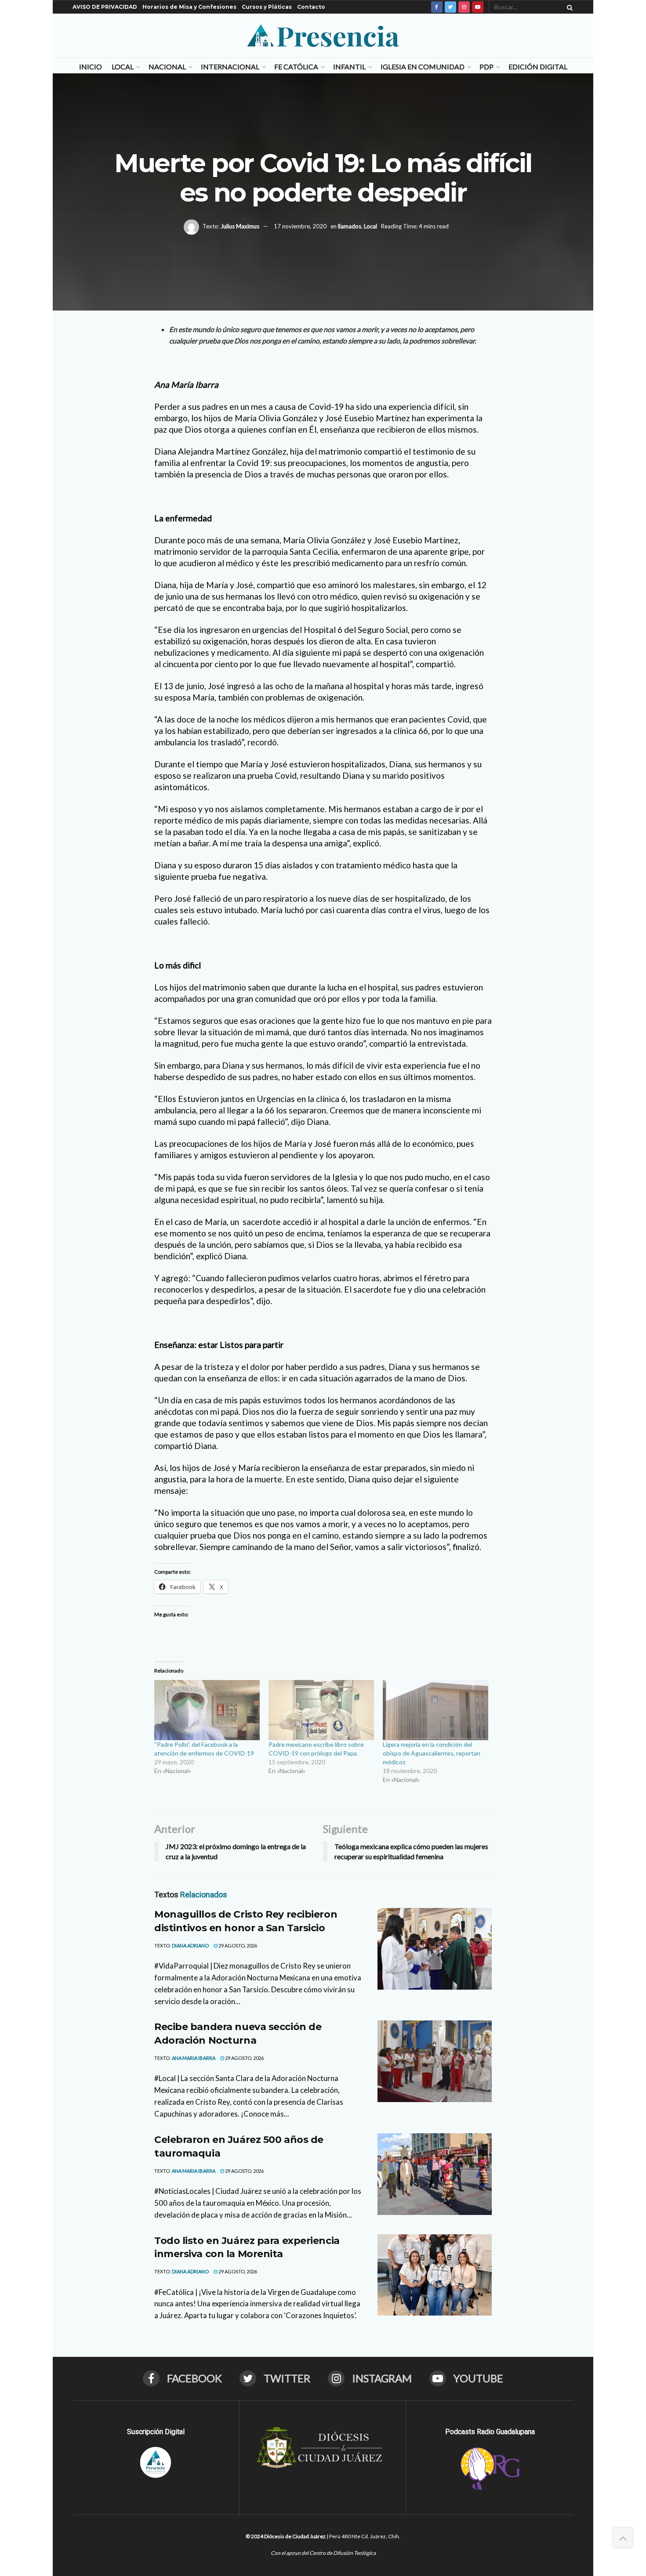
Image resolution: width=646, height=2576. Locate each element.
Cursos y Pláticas (267, 7)
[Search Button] (568, 7)
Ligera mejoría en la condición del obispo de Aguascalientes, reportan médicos (432, 1753)
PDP (486, 67)
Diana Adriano (190, 1946)
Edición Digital (538, 67)
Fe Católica (296, 67)
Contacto (311, 7)
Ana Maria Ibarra (194, 2058)
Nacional (167, 67)
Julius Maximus (240, 226)
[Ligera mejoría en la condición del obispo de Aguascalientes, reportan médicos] (436, 1710)
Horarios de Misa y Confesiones (189, 7)
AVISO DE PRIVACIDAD (105, 7)
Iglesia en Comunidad (423, 67)
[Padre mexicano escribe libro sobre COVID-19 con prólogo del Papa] (321, 1710)
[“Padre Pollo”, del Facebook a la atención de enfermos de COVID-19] (207, 1710)
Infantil (349, 67)
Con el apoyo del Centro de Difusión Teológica (323, 2553)
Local (123, 67)
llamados (350, 226)
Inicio (91, 67)
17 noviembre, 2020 (300, 226)
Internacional (230, 67)
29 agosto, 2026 (237, 1946)
